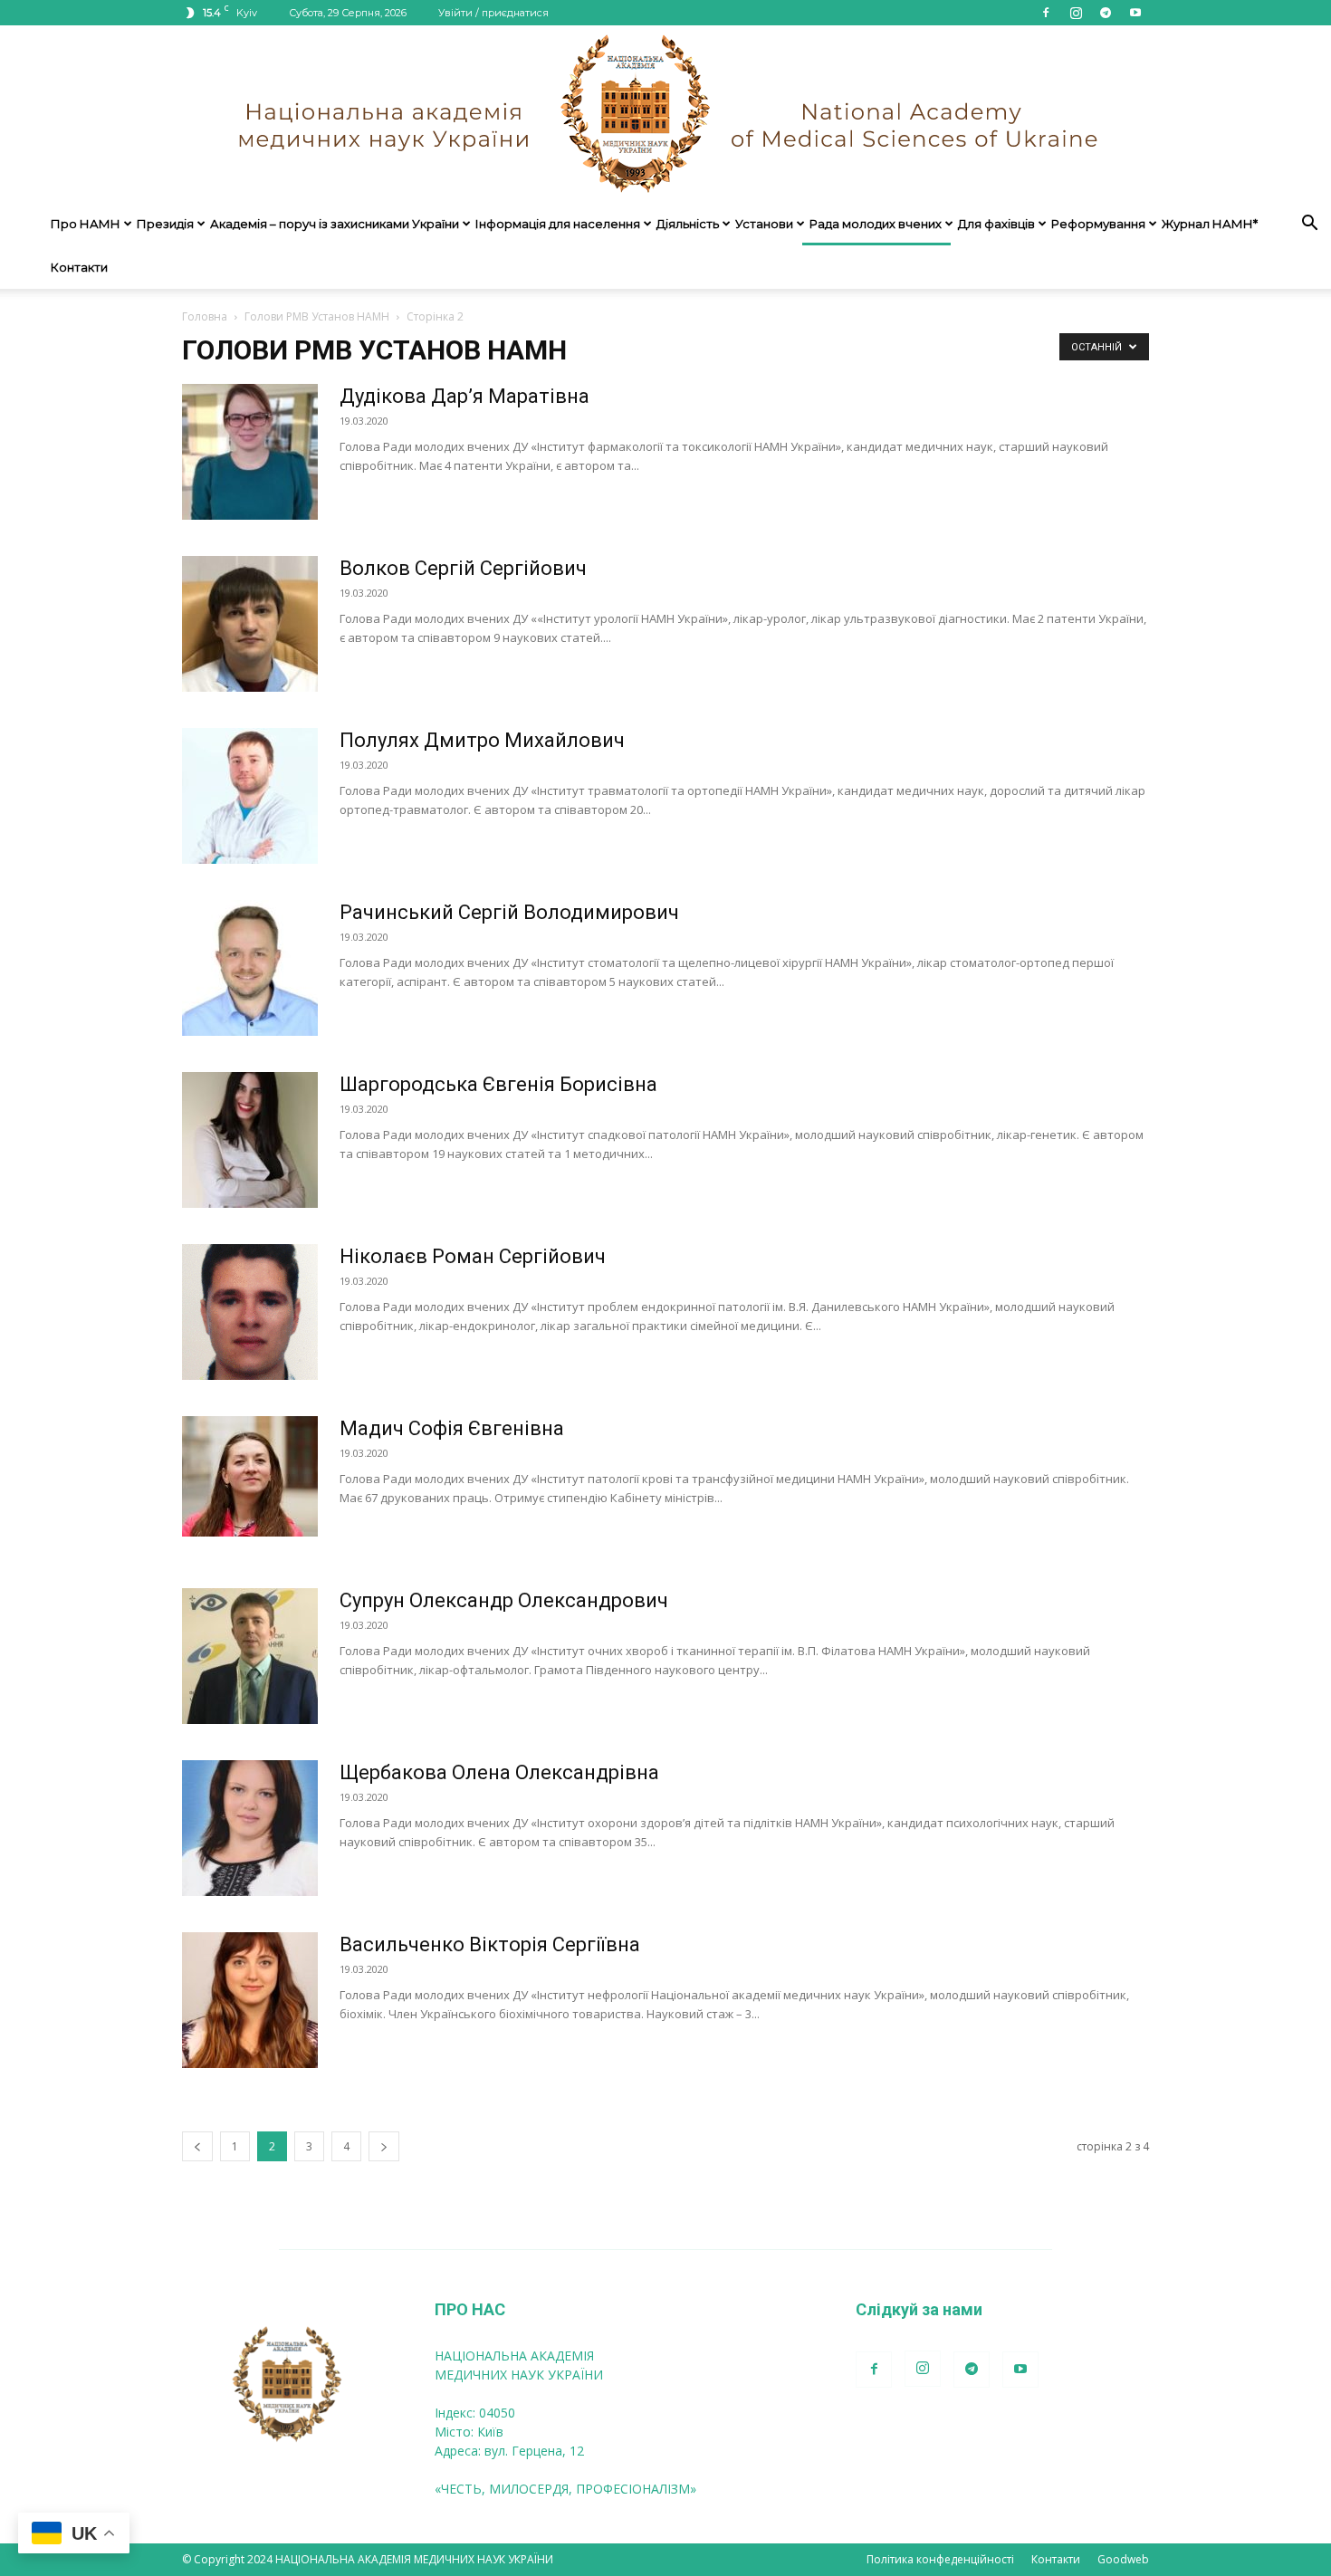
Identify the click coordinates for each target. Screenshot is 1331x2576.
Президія (165, 224)
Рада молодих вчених (876, 224)
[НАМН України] (665, 114)
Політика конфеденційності (940, 2559)
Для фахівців (996, 224)
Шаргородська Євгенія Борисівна (498, 1084)
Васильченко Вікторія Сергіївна (490, 1944)
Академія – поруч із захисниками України (335, 224)
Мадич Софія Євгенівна (452, 1428)
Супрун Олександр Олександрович (504, 1600)
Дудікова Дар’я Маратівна (464, 396)
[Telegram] (1106, 13)
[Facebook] (1046, 13)
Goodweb (1123, 2559)
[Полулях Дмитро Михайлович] (250, 796)
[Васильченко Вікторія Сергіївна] (250, 2000)
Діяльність (688, 224)
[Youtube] (1135, 13)
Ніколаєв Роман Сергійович (473, 1256)
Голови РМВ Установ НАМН (317, 316)
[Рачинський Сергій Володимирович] (250, 968)
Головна (205, 316)
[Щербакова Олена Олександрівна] (250, 1828)
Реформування (1098, 224)
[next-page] (384, 2146)
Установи (764, 224)
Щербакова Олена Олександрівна (499, 1772)
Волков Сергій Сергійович (463, 568)
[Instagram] (1076, 13)
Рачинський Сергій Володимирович (509, 912)
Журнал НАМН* (1210, 224)
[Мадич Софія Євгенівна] (250, 1476)
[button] (1309, 225)
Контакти (79, 267)
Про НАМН (86, 224)
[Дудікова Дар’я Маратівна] (250, 452)
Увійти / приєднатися (493, 13)
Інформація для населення (558, 224)
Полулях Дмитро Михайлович (482, 740)
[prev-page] (197, 2146)
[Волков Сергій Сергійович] (250, 624)
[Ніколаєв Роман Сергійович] (250, 1312)
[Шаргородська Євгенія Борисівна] (250, 1140)
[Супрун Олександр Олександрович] (250, 1656)
